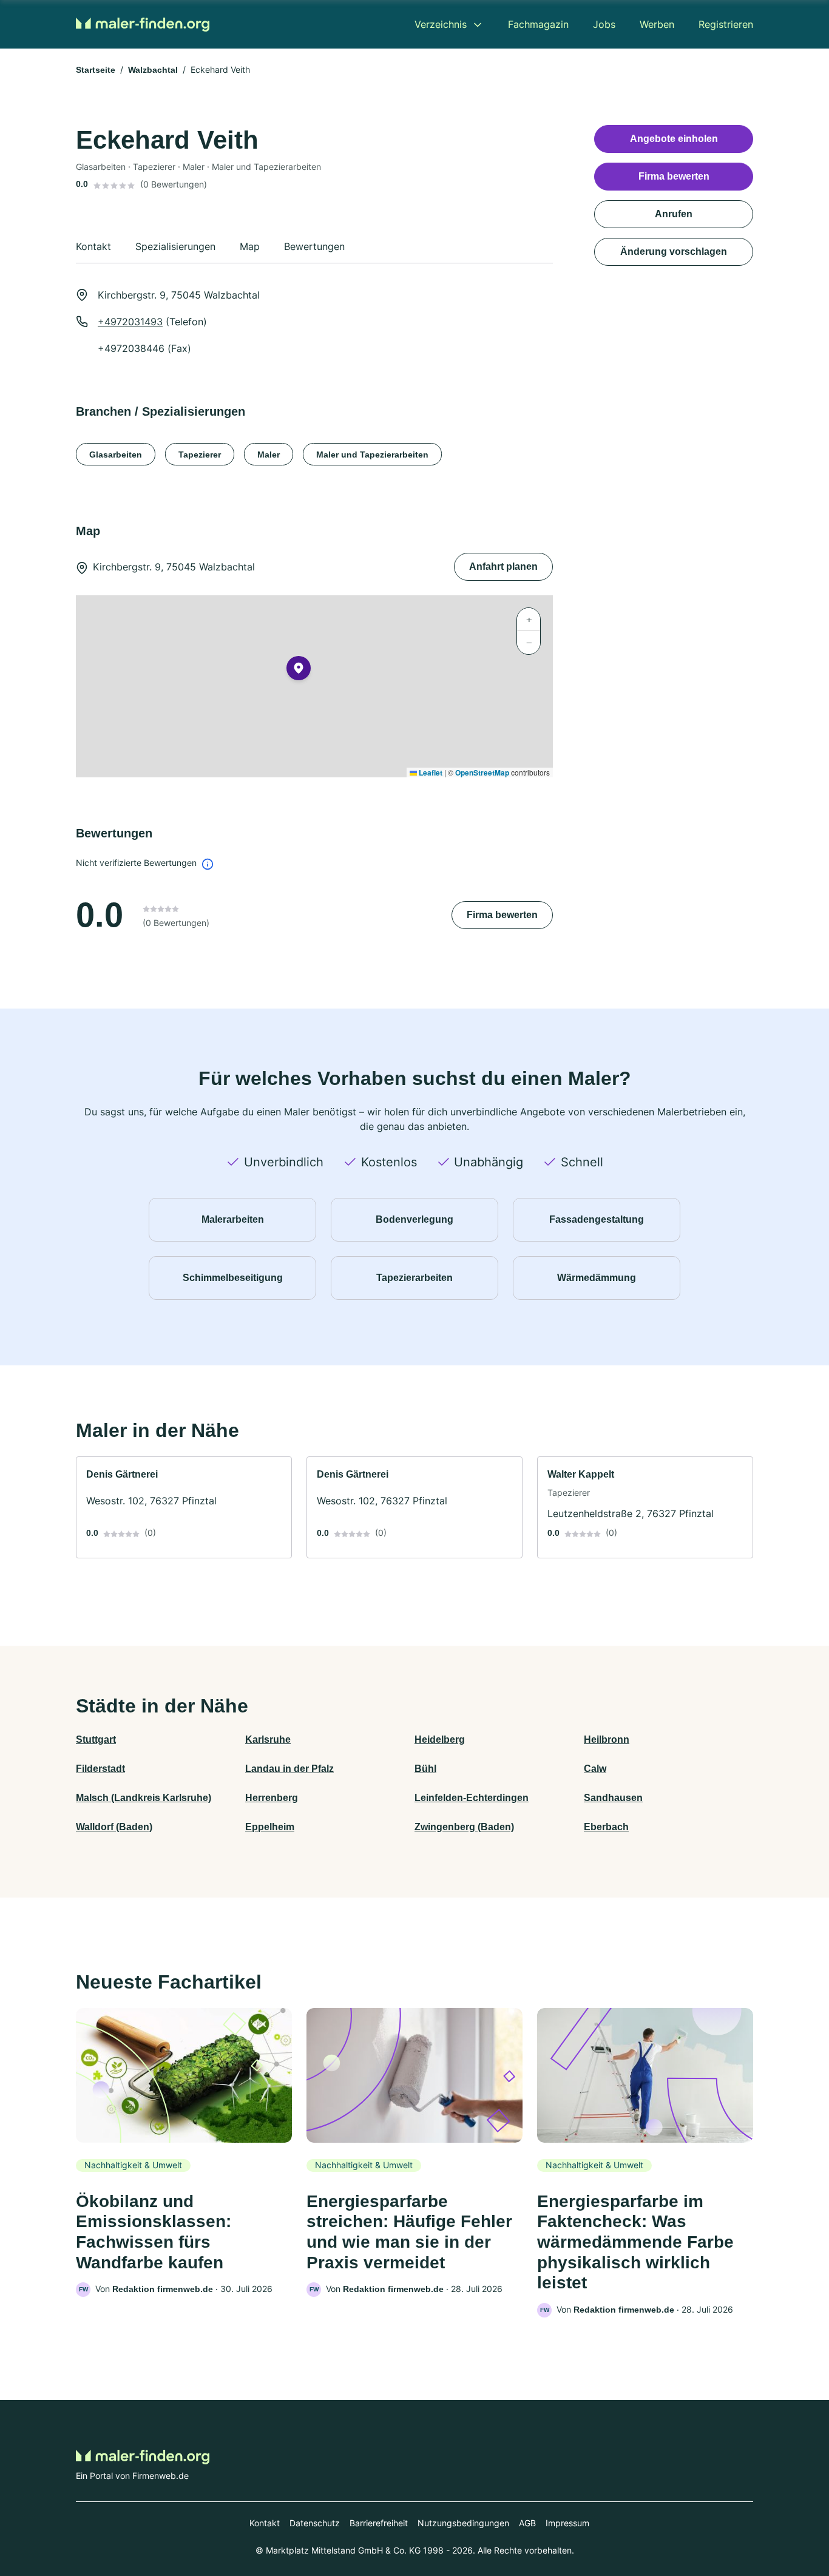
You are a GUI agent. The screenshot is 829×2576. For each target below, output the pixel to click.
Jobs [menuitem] (604, 24)
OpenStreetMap (482, 772)
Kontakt (265, 2523)
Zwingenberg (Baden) (464, 1827)
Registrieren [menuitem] (726, 24)
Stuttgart (96, 1739)
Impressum (567, 2523)
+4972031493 (130, 322)
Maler (269, 455)
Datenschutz (315, 2523)
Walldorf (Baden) (114, 1827)
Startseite (96, 70)
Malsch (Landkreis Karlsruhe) (144, 1798)
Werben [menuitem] (657, 24)
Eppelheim (270, 1827)
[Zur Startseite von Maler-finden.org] (143, 24)
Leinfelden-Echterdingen (472, 1798)
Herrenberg (272, 1798)
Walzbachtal (153, 70)
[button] (299, 671)
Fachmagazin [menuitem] (538, 24)
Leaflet (430, 772)
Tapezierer (200, 455)
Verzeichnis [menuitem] (441, 24)
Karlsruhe (268, 1739)
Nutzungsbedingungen (463, 2523)
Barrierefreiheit (379, 2523)
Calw (595, 1769)
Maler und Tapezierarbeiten (372, 455)
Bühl (425, 1769)
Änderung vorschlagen (674, 252)
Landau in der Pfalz (289, 1769)
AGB (527, 2523)
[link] (184, 1507)
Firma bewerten (502, 915)
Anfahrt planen (503, 566)
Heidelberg (440, 1739)
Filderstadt (100, 1769)
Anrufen (674, 214)
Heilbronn (607, 1739)
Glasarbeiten (116, 455)
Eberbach (606, 1827)
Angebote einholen (674, 139)
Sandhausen (613, 1798)
